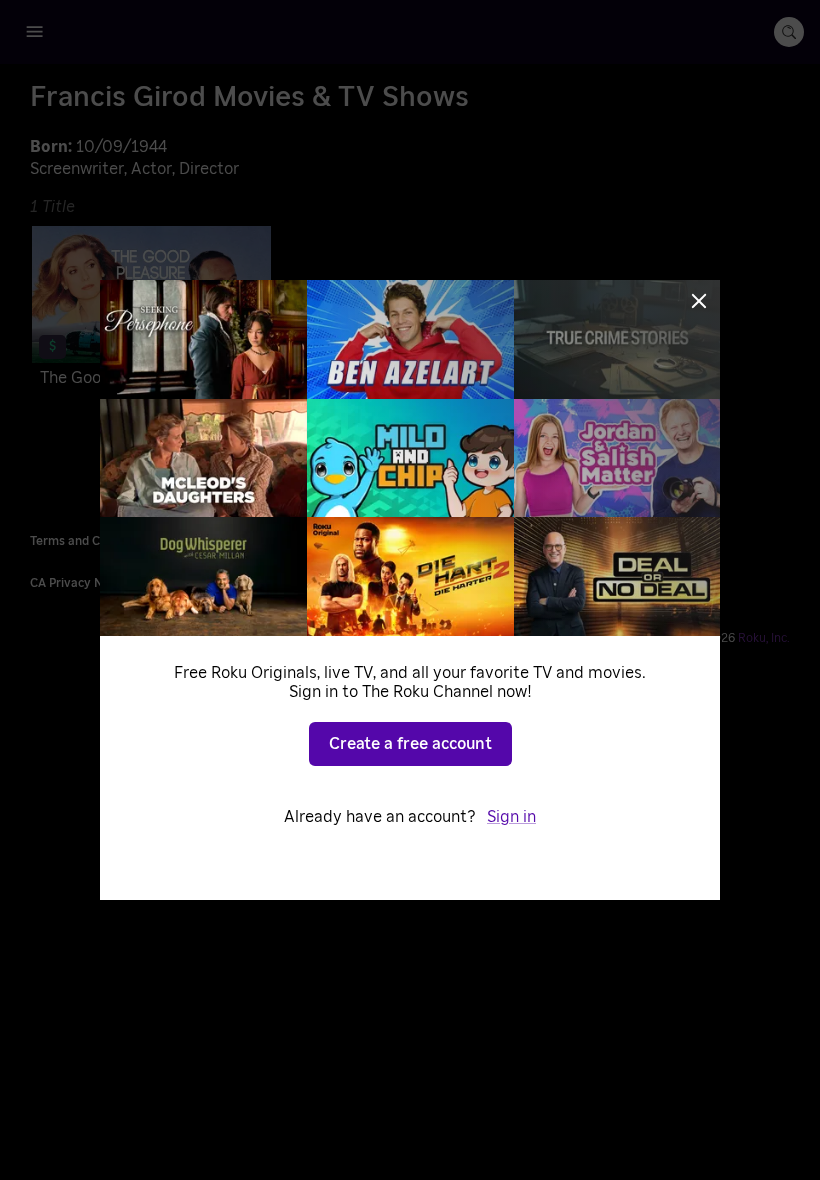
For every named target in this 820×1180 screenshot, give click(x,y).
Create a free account (410, 744)
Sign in (511, 817)
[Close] (699, 301)
